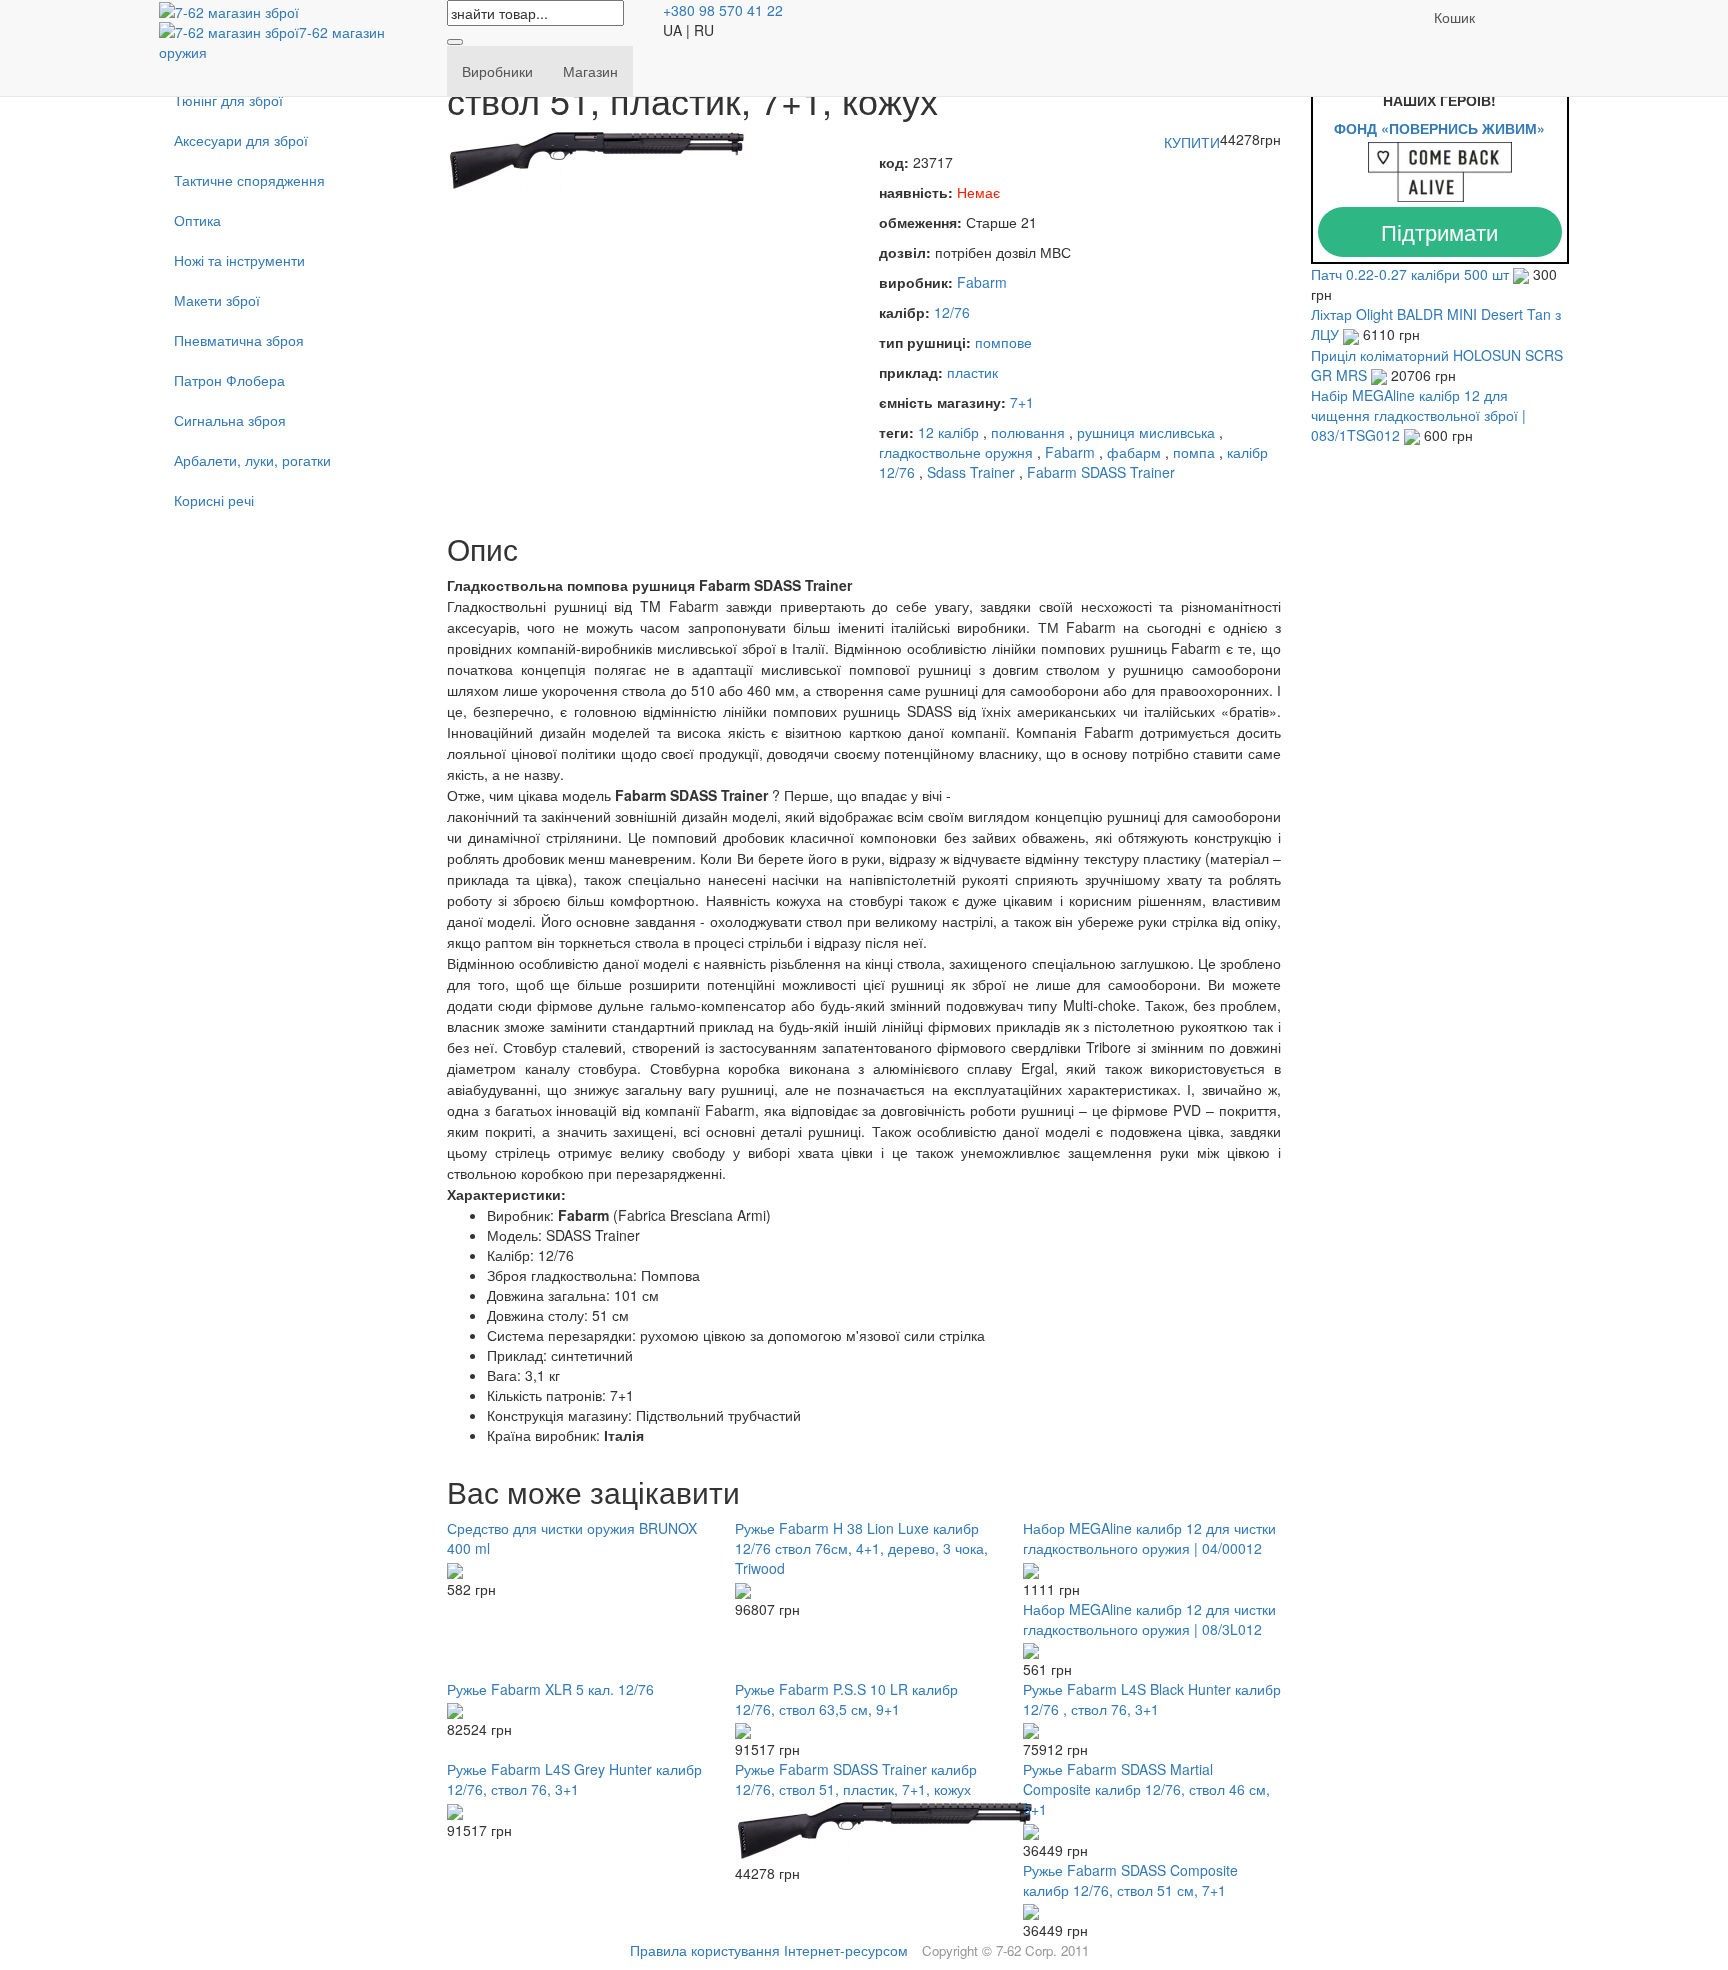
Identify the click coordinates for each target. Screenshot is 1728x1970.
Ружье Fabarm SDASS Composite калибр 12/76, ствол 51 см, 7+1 (1130, 1880)
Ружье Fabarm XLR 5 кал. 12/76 (550, 1689)
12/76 (952, 312)
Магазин (590, 71)
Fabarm (982, 282)
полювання (1028, 432)
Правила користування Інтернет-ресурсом (769, 1950)
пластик (972, 372)
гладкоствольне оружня (956, 452)
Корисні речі (214, 500)
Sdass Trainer (971, 472)
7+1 (1022, 402)
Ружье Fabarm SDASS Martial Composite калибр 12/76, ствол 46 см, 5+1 (1146, 1789)
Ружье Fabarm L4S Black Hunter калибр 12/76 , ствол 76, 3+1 (1152, 1699)
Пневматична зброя (239, 340)
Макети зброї (217, 300)
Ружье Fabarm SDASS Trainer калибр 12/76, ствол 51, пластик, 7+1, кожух (856, 1779)
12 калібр (948, 432)
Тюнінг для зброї (228, 100)
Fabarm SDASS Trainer (1101, 472)
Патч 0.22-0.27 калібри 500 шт (1412, 274)
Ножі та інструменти (239, 260)
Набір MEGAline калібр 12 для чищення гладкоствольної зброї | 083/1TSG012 (1418, 415)
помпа (1194, 452)
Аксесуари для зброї (241, 140)
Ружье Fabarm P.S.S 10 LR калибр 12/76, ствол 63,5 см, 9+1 (846, 1699)
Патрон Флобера (229, 380)
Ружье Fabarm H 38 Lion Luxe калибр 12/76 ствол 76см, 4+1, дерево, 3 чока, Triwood (861, 1548)
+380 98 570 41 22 (723, 10)
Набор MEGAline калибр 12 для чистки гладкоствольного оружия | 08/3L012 (1149, 1619)
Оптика (197, 220)
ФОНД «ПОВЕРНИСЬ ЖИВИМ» (1439, 128)
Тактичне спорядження (249, 180)
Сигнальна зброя (230, 420)
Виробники (497, 71)
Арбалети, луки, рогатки (252, 460)
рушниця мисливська (1146, 432)
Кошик (1454, 17)
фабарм (1134, 452)
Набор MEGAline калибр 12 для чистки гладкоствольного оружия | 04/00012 (1149, 1538)
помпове (1003, 342)
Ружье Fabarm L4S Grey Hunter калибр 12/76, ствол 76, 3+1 (574, 1779)
